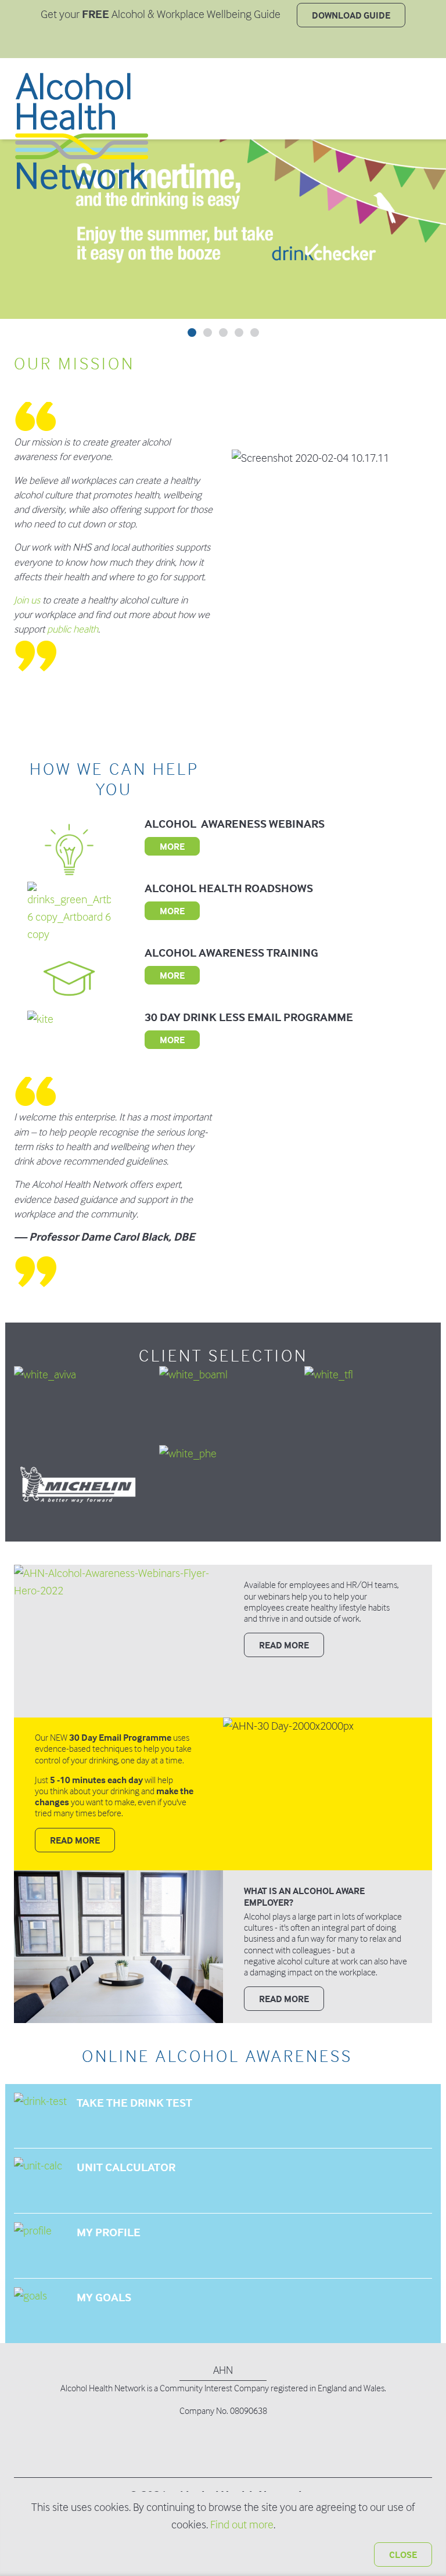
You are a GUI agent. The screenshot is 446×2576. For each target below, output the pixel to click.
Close (403, 2555)
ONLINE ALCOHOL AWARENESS (217, 2056)
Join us (27, 600)
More (172, 846)
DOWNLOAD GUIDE (351, 15)
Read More (75, 1840)
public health (73, 629)
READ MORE (284, 1645)
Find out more (242, 2525)
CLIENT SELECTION (223, 1356)
